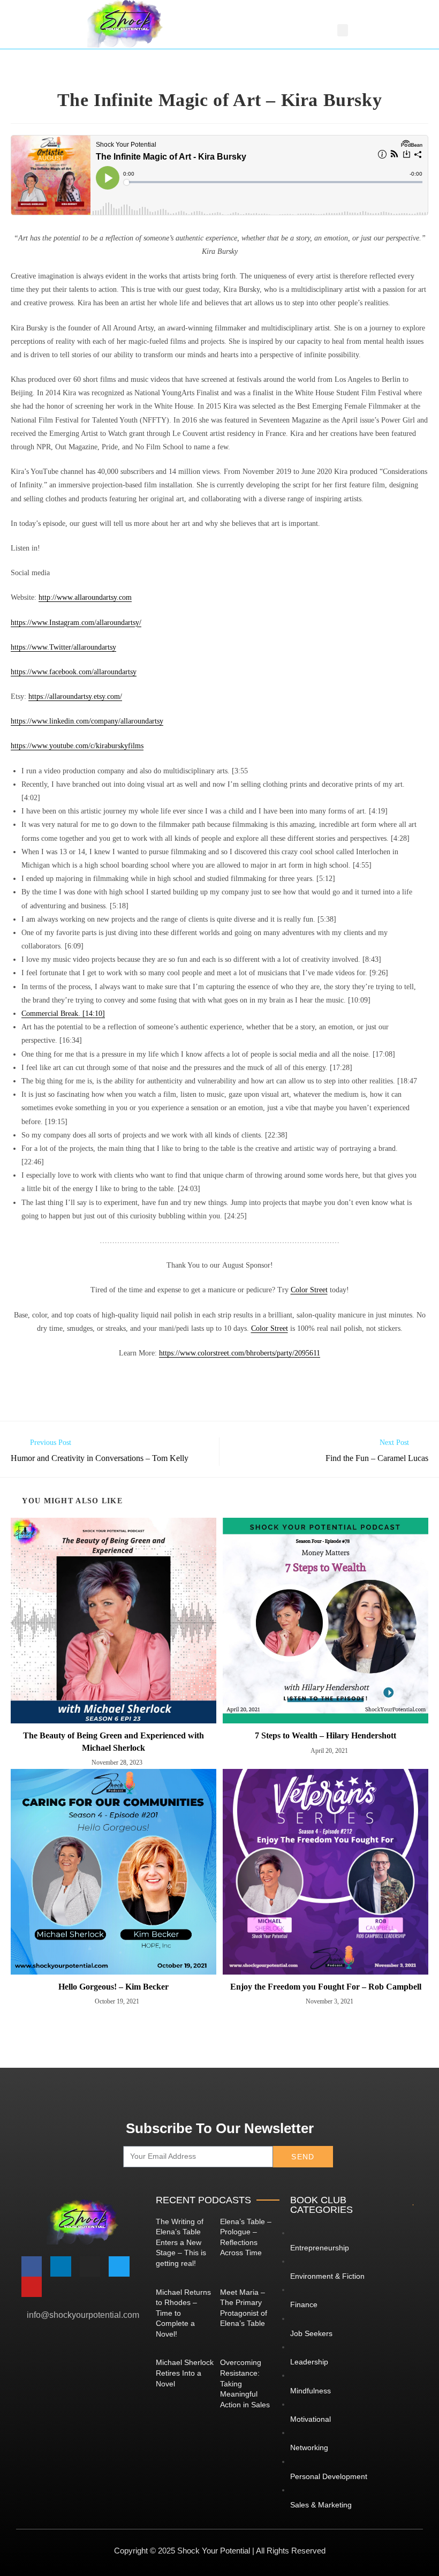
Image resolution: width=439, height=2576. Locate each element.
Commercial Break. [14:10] (63, 1014)
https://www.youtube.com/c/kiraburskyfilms (77, 746)
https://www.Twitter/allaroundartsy (63, 647)
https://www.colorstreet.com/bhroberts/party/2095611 (240, 1353)
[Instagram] (90, 2266)
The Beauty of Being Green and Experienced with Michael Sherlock (113, 1741)
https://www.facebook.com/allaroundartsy (74, 672)
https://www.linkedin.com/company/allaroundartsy (87, 721)
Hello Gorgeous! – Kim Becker (113, 1987)
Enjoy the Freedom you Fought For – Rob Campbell (326, 1987)
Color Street (309, 1290)
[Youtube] (32, 2287)
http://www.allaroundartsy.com (85, 597)
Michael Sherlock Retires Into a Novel (185, 2373)
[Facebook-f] (32, 2266)
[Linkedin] (60, 2266)
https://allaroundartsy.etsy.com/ (75, 696)
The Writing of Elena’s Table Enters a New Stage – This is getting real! (181, 2242)
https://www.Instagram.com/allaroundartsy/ (76, 623)
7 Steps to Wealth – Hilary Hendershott (326, 1735)
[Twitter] (119, 2266)
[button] (343, 30)
